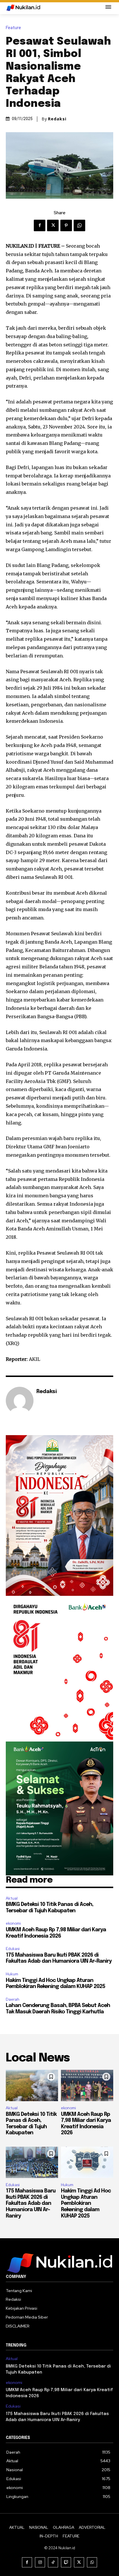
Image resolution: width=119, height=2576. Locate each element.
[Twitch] (66, 2562)
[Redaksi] (20, 1401)
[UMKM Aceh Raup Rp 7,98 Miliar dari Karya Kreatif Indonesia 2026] (87, 2085)
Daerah (13, 1999)
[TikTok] (53, 2562)
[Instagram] (40, 2562)
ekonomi (13, 1923)
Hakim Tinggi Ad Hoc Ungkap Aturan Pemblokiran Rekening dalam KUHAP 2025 (86, 2203)
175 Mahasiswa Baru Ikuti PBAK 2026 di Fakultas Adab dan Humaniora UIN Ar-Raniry (31, 2203)
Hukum (12, 1974)
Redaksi (57, 119)
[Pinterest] (66, 225)
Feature (13, 28)
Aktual (12, 1898)
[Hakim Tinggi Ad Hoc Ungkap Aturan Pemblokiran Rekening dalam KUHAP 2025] (87, 2162)
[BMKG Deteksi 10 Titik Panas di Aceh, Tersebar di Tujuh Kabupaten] (32, 2085)
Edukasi (13, 1949)
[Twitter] (53, 225)
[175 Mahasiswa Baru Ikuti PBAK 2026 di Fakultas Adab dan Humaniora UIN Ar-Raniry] (32, 2162)
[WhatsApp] (79, 225)
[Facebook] (40, 225)
